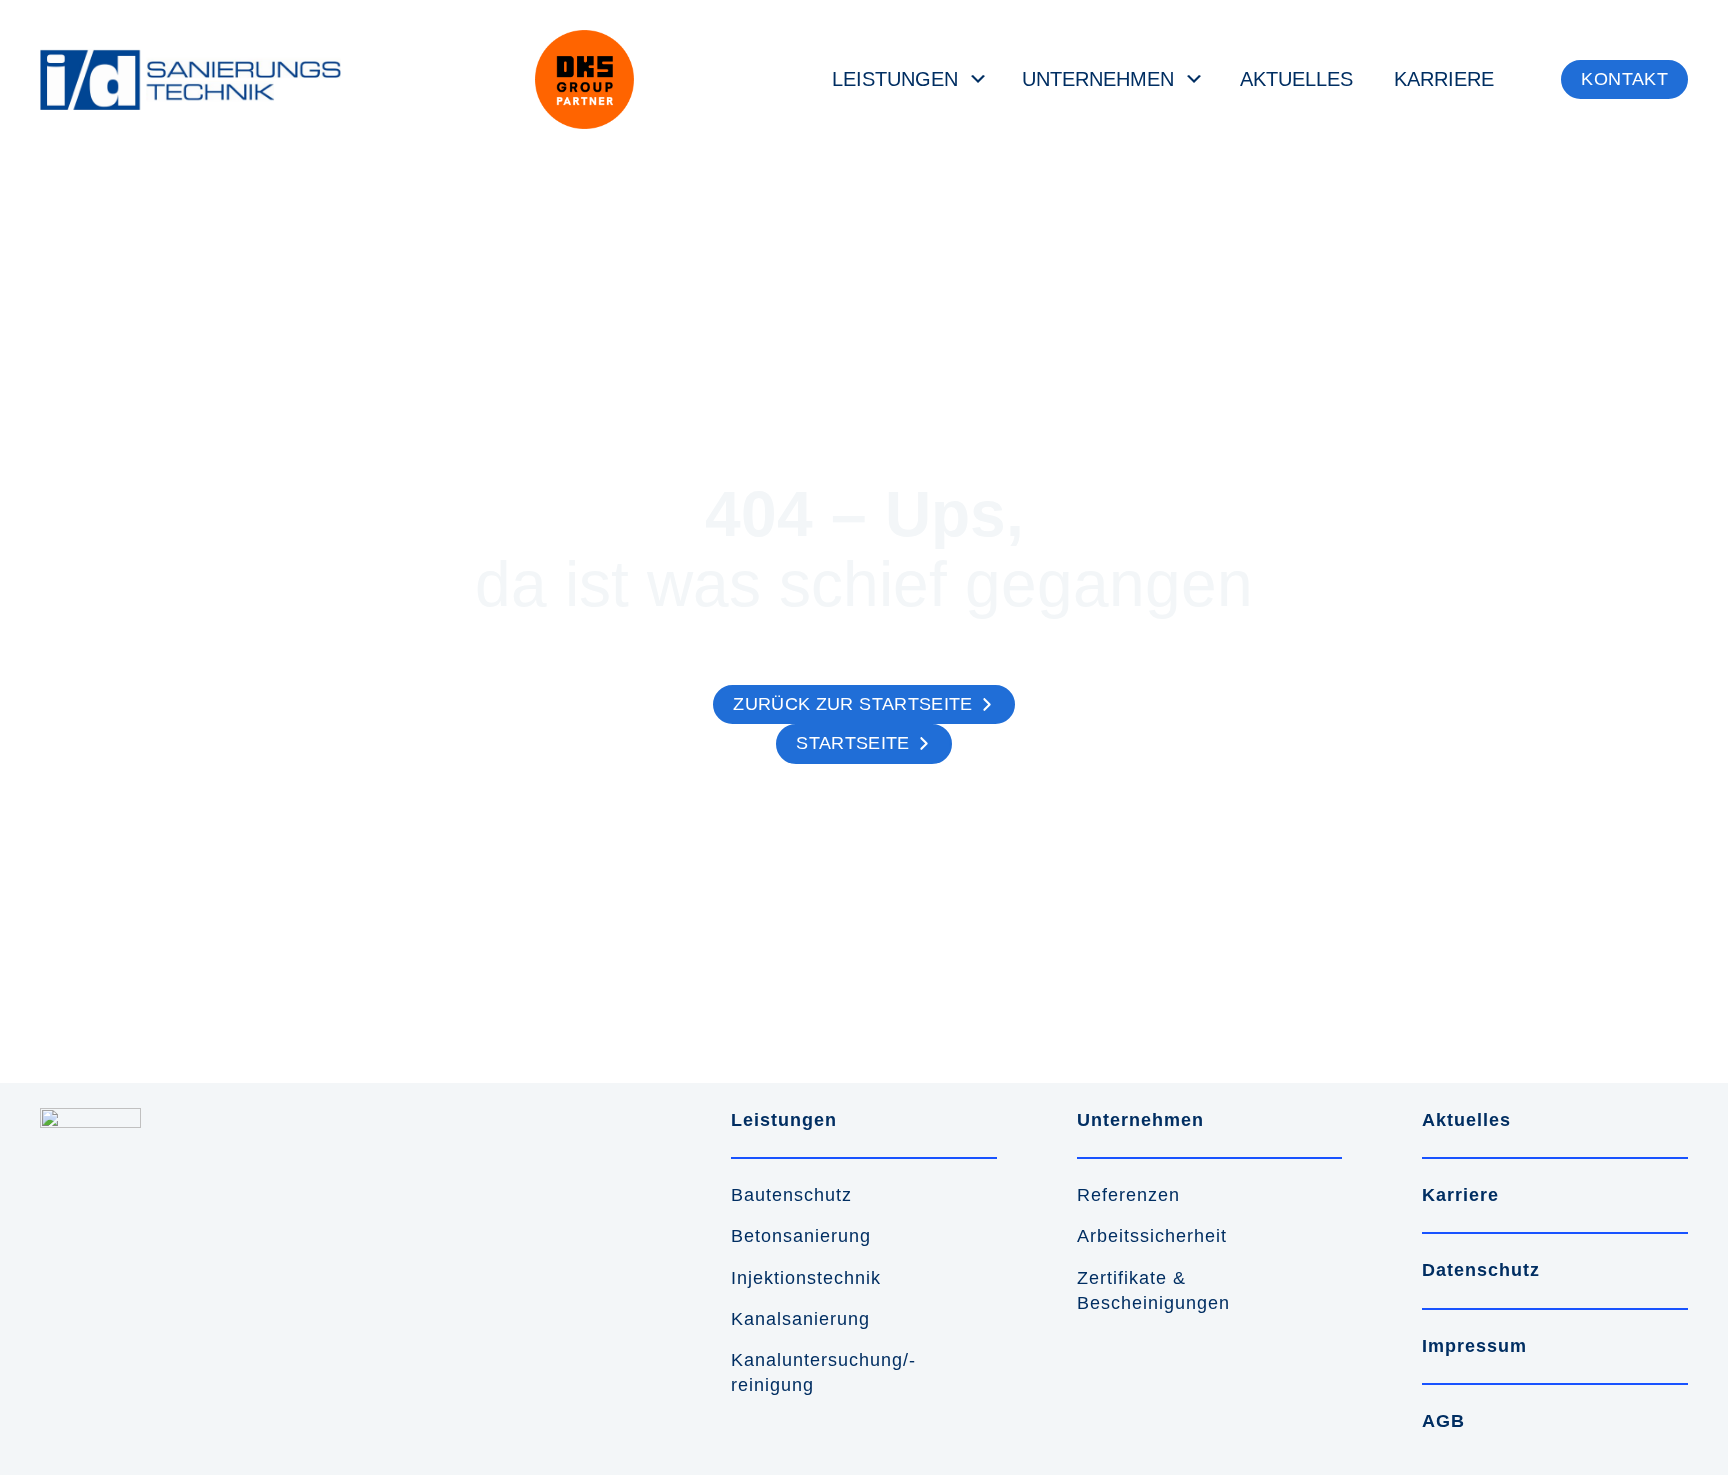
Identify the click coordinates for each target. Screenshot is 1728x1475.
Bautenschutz (791, 1195)
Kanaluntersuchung (817, 1360)
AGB (1443, 1421)
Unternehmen (1098, 79)
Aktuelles (1296, 79)
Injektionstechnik (806, 1278)
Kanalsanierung (800, 1319)
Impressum (1474, 1346)
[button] (1624, 80)
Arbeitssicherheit (1152, 1236)
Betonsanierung (801, 1236)
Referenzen (1128, 1195)
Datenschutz (1481, 1270)
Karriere (1444, 79)
